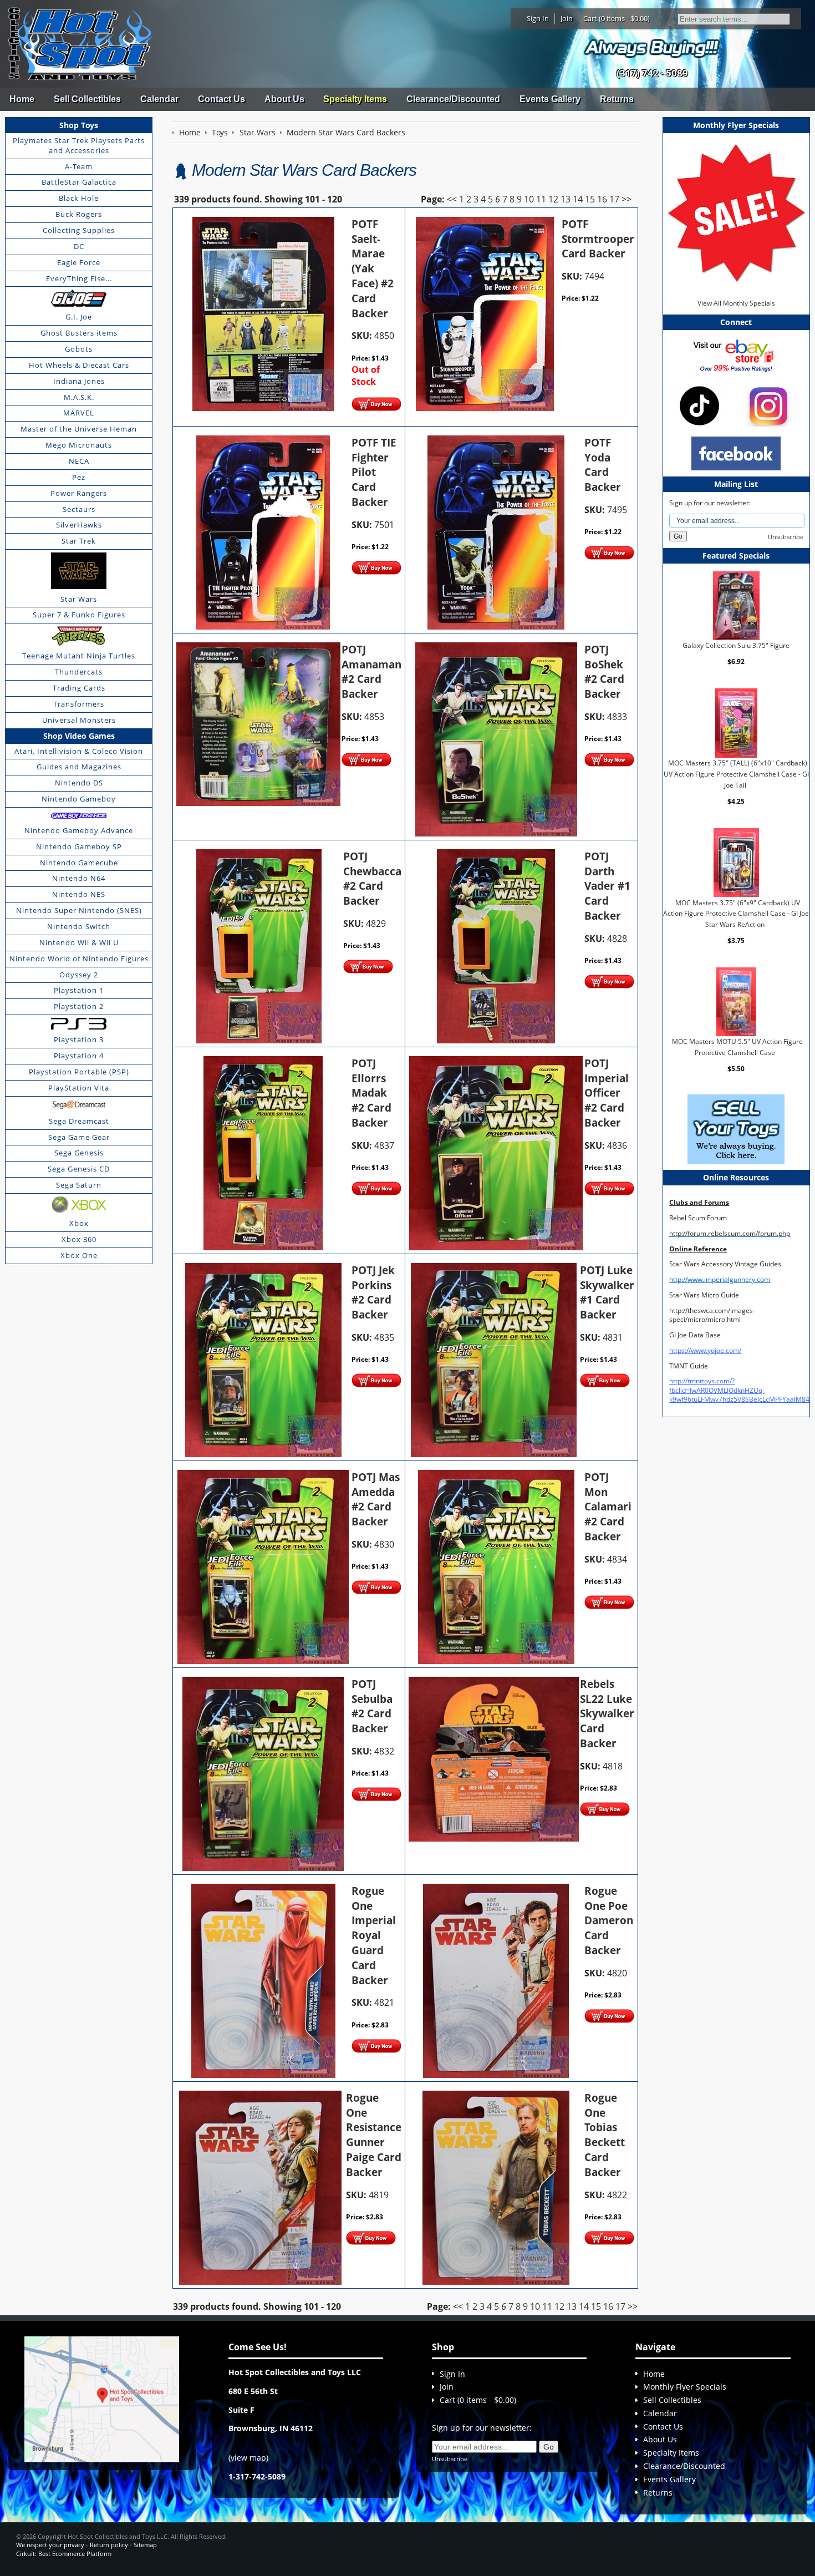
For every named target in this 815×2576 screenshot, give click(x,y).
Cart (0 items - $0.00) (617, 18)
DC (79, 246)
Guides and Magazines (79, 767)
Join (567, 18)
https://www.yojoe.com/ (705, 1350)
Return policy (109, 2545)
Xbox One (79, 1255)
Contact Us (221, 99)
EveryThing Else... (79, 278)
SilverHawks (79, 525)
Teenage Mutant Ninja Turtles (79, 656)
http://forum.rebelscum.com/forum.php (730, 1233)
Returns (617, 99)
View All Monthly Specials (736, 303)
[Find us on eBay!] (736, 355)
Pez (79, 477)
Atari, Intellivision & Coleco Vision (79, 751)
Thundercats (79, 672)
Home (22, 99)
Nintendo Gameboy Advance (79, 830)
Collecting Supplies (79, 230)
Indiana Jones (79, 381)
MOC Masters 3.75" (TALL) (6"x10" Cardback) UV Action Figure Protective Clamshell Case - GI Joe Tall (736, 774)
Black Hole (79, 198)
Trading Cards (79, 688)
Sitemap (145, 2545)
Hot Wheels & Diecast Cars (79, 365)
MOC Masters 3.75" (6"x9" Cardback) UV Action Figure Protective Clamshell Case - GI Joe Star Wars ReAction (736, 913)
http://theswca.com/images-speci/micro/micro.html (712, 1315)
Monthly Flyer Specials (685, 2387)
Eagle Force (79, 262)
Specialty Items (355, 99)
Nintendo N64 (79, 878)
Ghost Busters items (79, 333)
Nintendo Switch (79, 926)
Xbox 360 (79, 1239)
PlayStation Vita (79, 1088)
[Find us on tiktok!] (699, 405)
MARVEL (79, 413)
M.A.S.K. (79, 397)
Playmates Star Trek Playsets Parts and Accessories (79, 145)
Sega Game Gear (79, 1137)
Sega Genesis (79, 1153)
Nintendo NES (79, 894)
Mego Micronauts (79, 445)
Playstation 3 (79, 1039)
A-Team (79, 166)
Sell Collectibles (87, 99)
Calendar (159, 99)
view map (248, 2458)
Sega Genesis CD (79, 1169)
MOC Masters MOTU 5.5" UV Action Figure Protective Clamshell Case (737, 1047)
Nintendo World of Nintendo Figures (79, 959)
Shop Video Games (79, 736)
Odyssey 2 (79, 975)
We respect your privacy (50, 2545)
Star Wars (79, 599)
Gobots (79, 349)
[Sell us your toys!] (652, 47)
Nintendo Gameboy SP (79, 846)
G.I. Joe (79, 317)
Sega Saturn (79, 1185)
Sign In (538, 18)
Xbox (79, 1223)
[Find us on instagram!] (768, 405)
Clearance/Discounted (453, 99)
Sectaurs (79, 509)
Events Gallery (550, 99)
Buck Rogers (79, 214)
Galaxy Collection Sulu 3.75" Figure (736, 645)
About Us (284, 99)
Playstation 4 (79, 1056)
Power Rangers (79, 493)
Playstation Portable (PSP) (79, 1072)
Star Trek (79, 541)
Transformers (79, 704)
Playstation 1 (79, 990)
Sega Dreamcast (79, 1121)
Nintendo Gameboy (79, 799)
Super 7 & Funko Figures (79, 615)
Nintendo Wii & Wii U (79, 942)
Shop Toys (79, 125)
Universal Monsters (79, 720)
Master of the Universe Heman (79, 429)
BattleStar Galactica (79, 182)
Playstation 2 (79, 1006)
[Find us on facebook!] (736, 452)
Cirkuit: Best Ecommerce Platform (64, 2554)
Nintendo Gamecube (79, 863)
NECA (79, 461)
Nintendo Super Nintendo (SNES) (79, 910)
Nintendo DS (79, 783)
